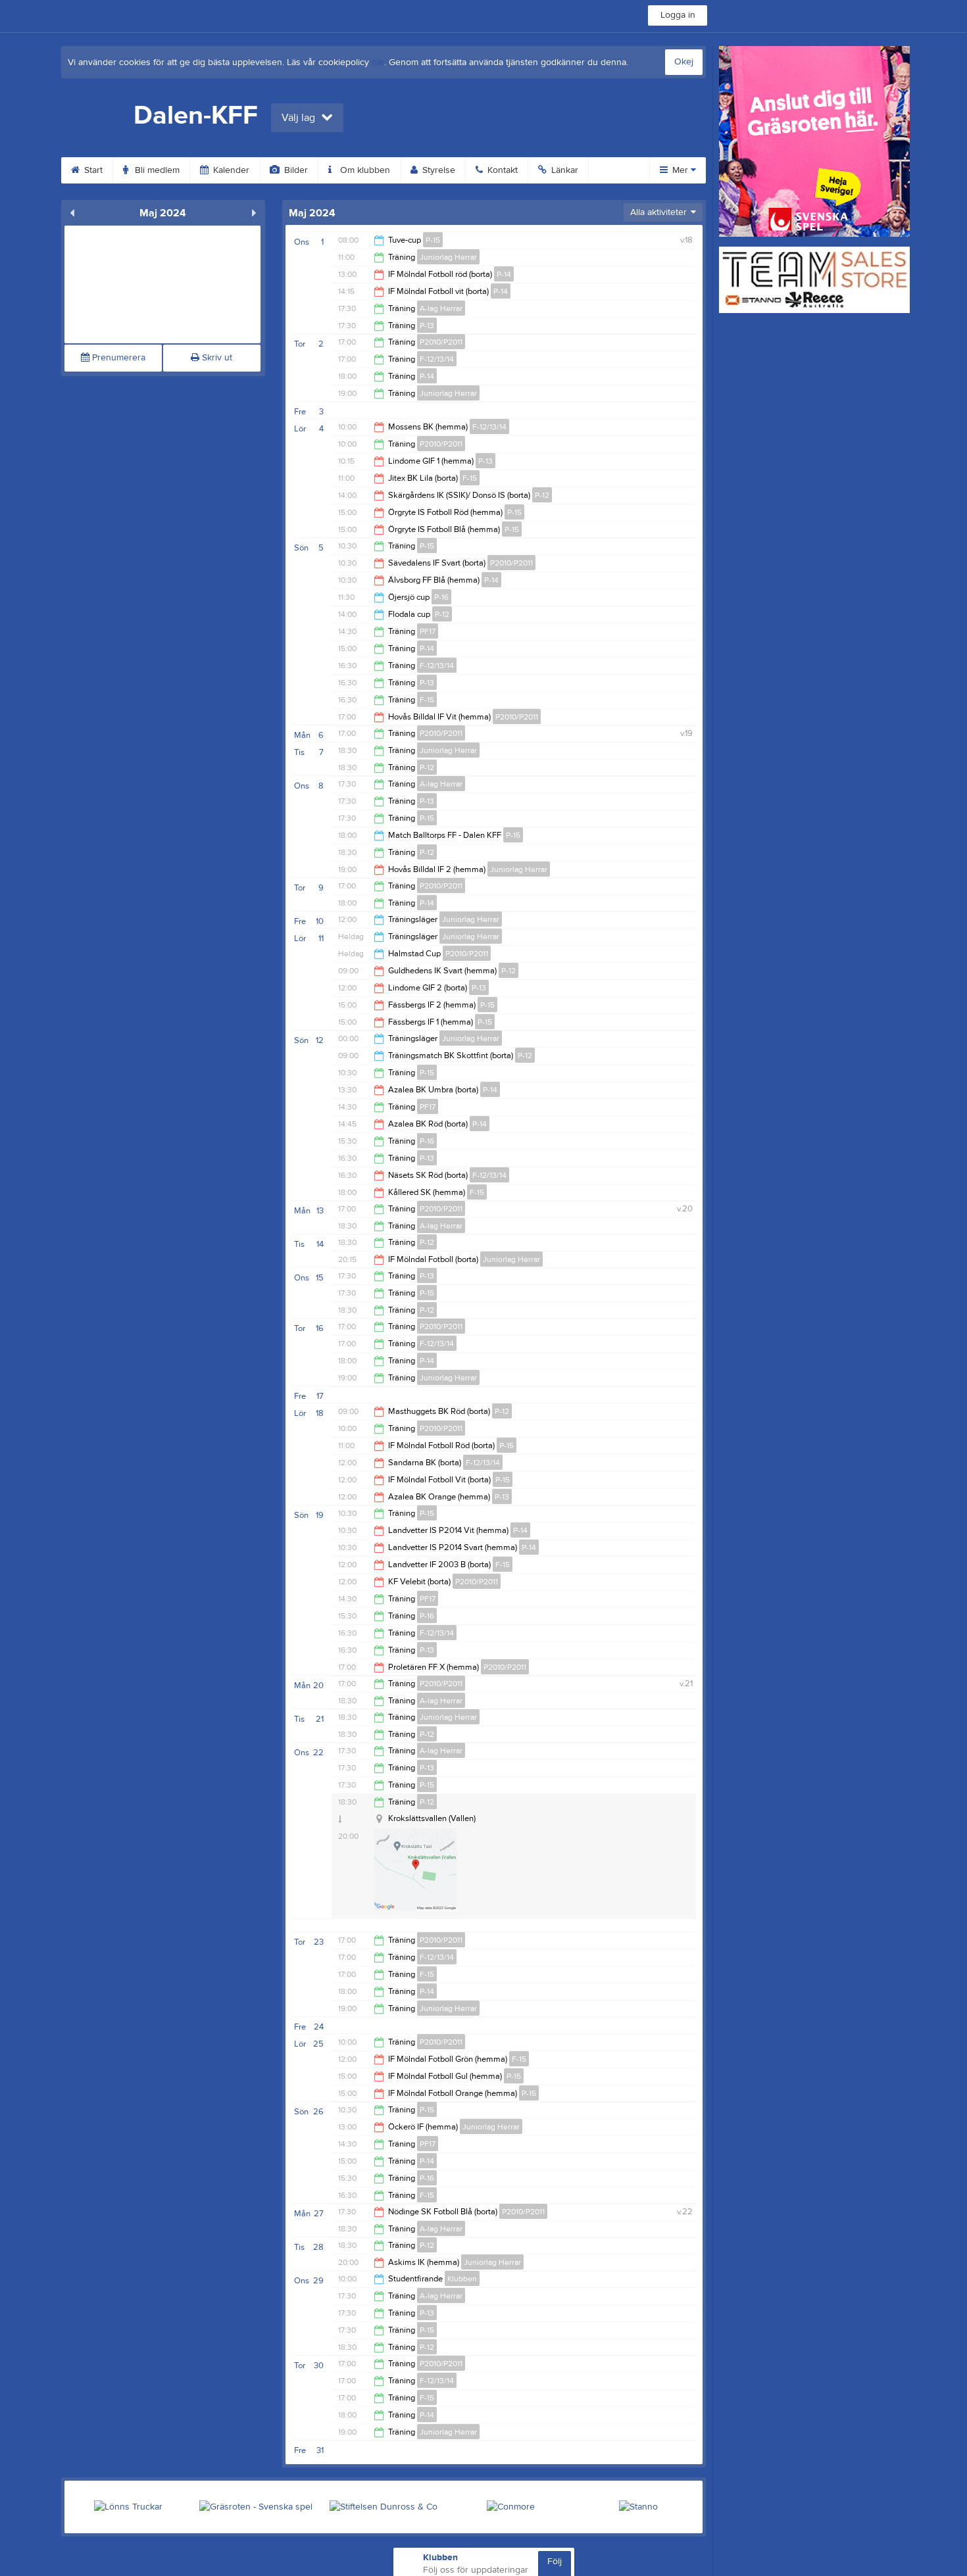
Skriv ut (216, 358)
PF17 (428, 631)
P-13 (427, 326)
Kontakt (501, 170)
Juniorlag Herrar (448, 257)
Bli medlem (156, 170)
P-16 (441, 597)
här (378, 62)
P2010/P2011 (441, 342)
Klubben (462, 2279)
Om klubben (364, 170)
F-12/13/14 (437, 359)
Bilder (295, 170)
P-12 (542, 495)
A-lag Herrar (441, 308)
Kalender (230, 170)
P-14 (504, 274)
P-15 (433, 240)
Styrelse (437, 170)
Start (92, 170)
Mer (680, 170)
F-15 (470, 478)
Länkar (563, 170)
